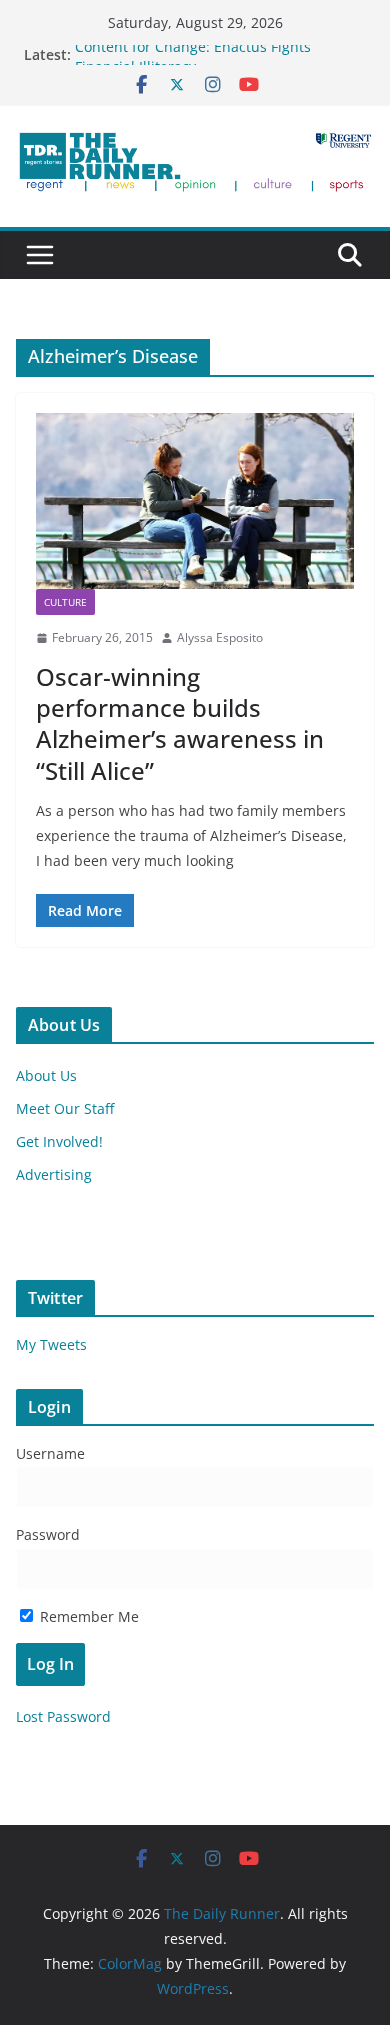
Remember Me (87, 1616)
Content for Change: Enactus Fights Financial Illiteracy (193, 62)
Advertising (54, 1174)
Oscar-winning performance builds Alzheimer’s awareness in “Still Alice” (180, 723)
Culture (65, 602)
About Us (46, 1075)
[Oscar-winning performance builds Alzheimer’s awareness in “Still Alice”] (195, 501)
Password (48, 1534)
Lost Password (63, 1716)
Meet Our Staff (65, 1108)
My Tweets (51, 1344)
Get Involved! (59, 1141)
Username (50, 1453)
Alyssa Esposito (220, 637)
